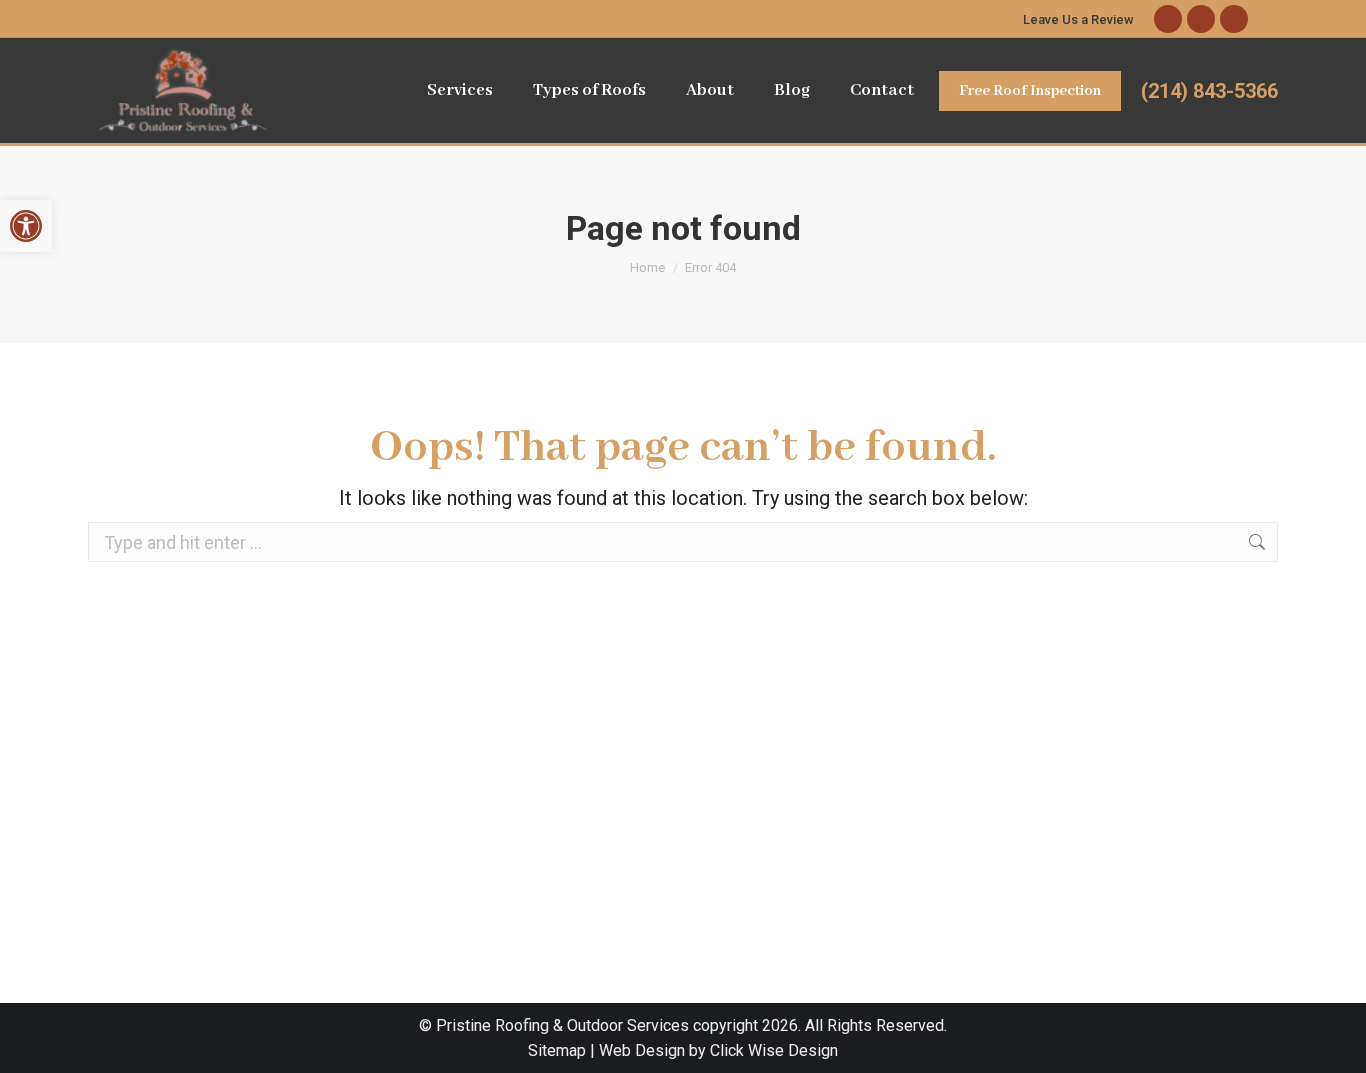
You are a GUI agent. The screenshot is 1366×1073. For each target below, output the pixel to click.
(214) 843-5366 (1209, 91)
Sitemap (557, 1050)
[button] (26, 226)
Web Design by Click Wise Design (718, 1050)
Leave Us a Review (1078, 19)
